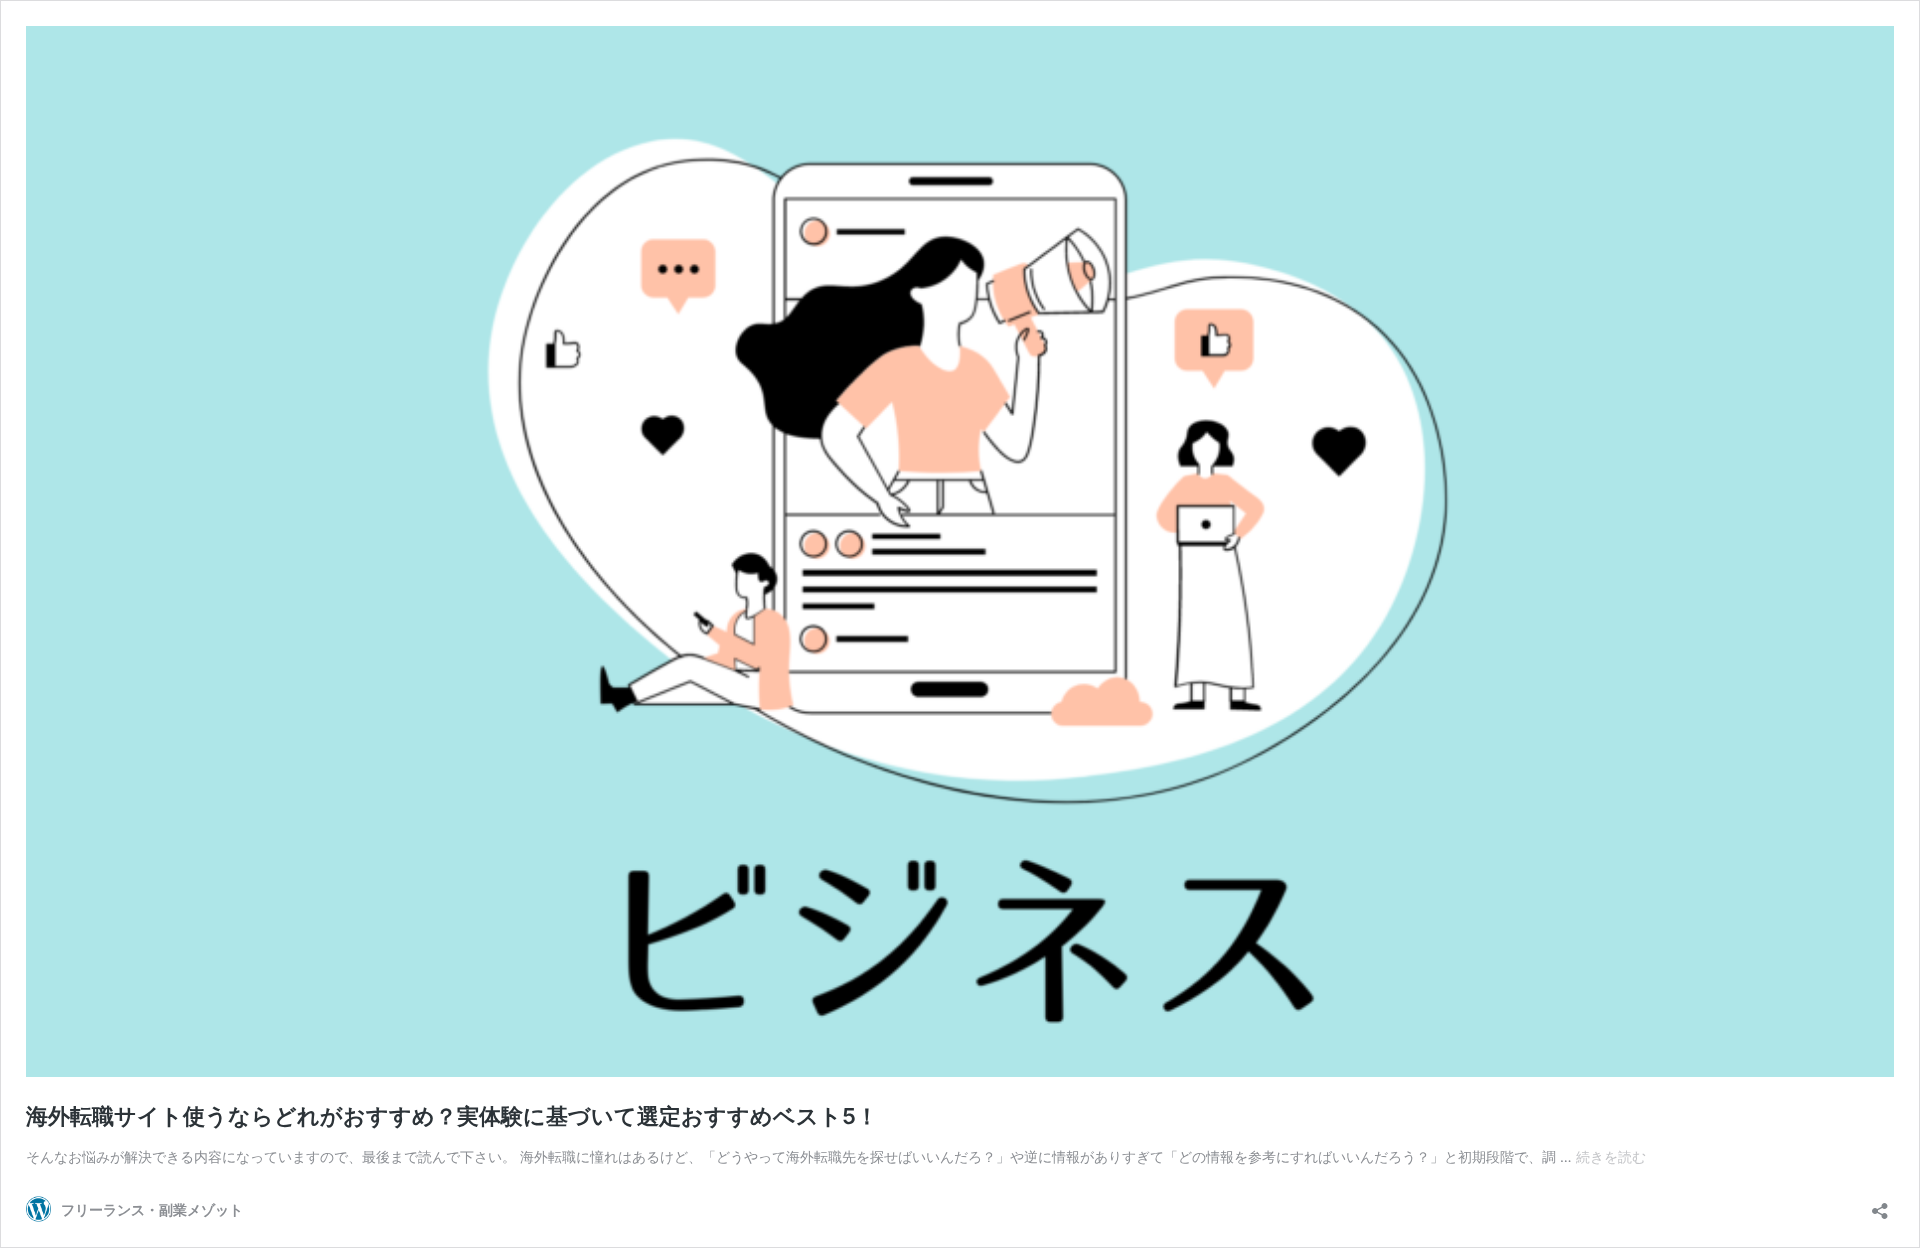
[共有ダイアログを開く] (1880, 1204)
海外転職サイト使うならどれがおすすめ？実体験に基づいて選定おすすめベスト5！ (452, 1116)
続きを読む (1611, 1156)
